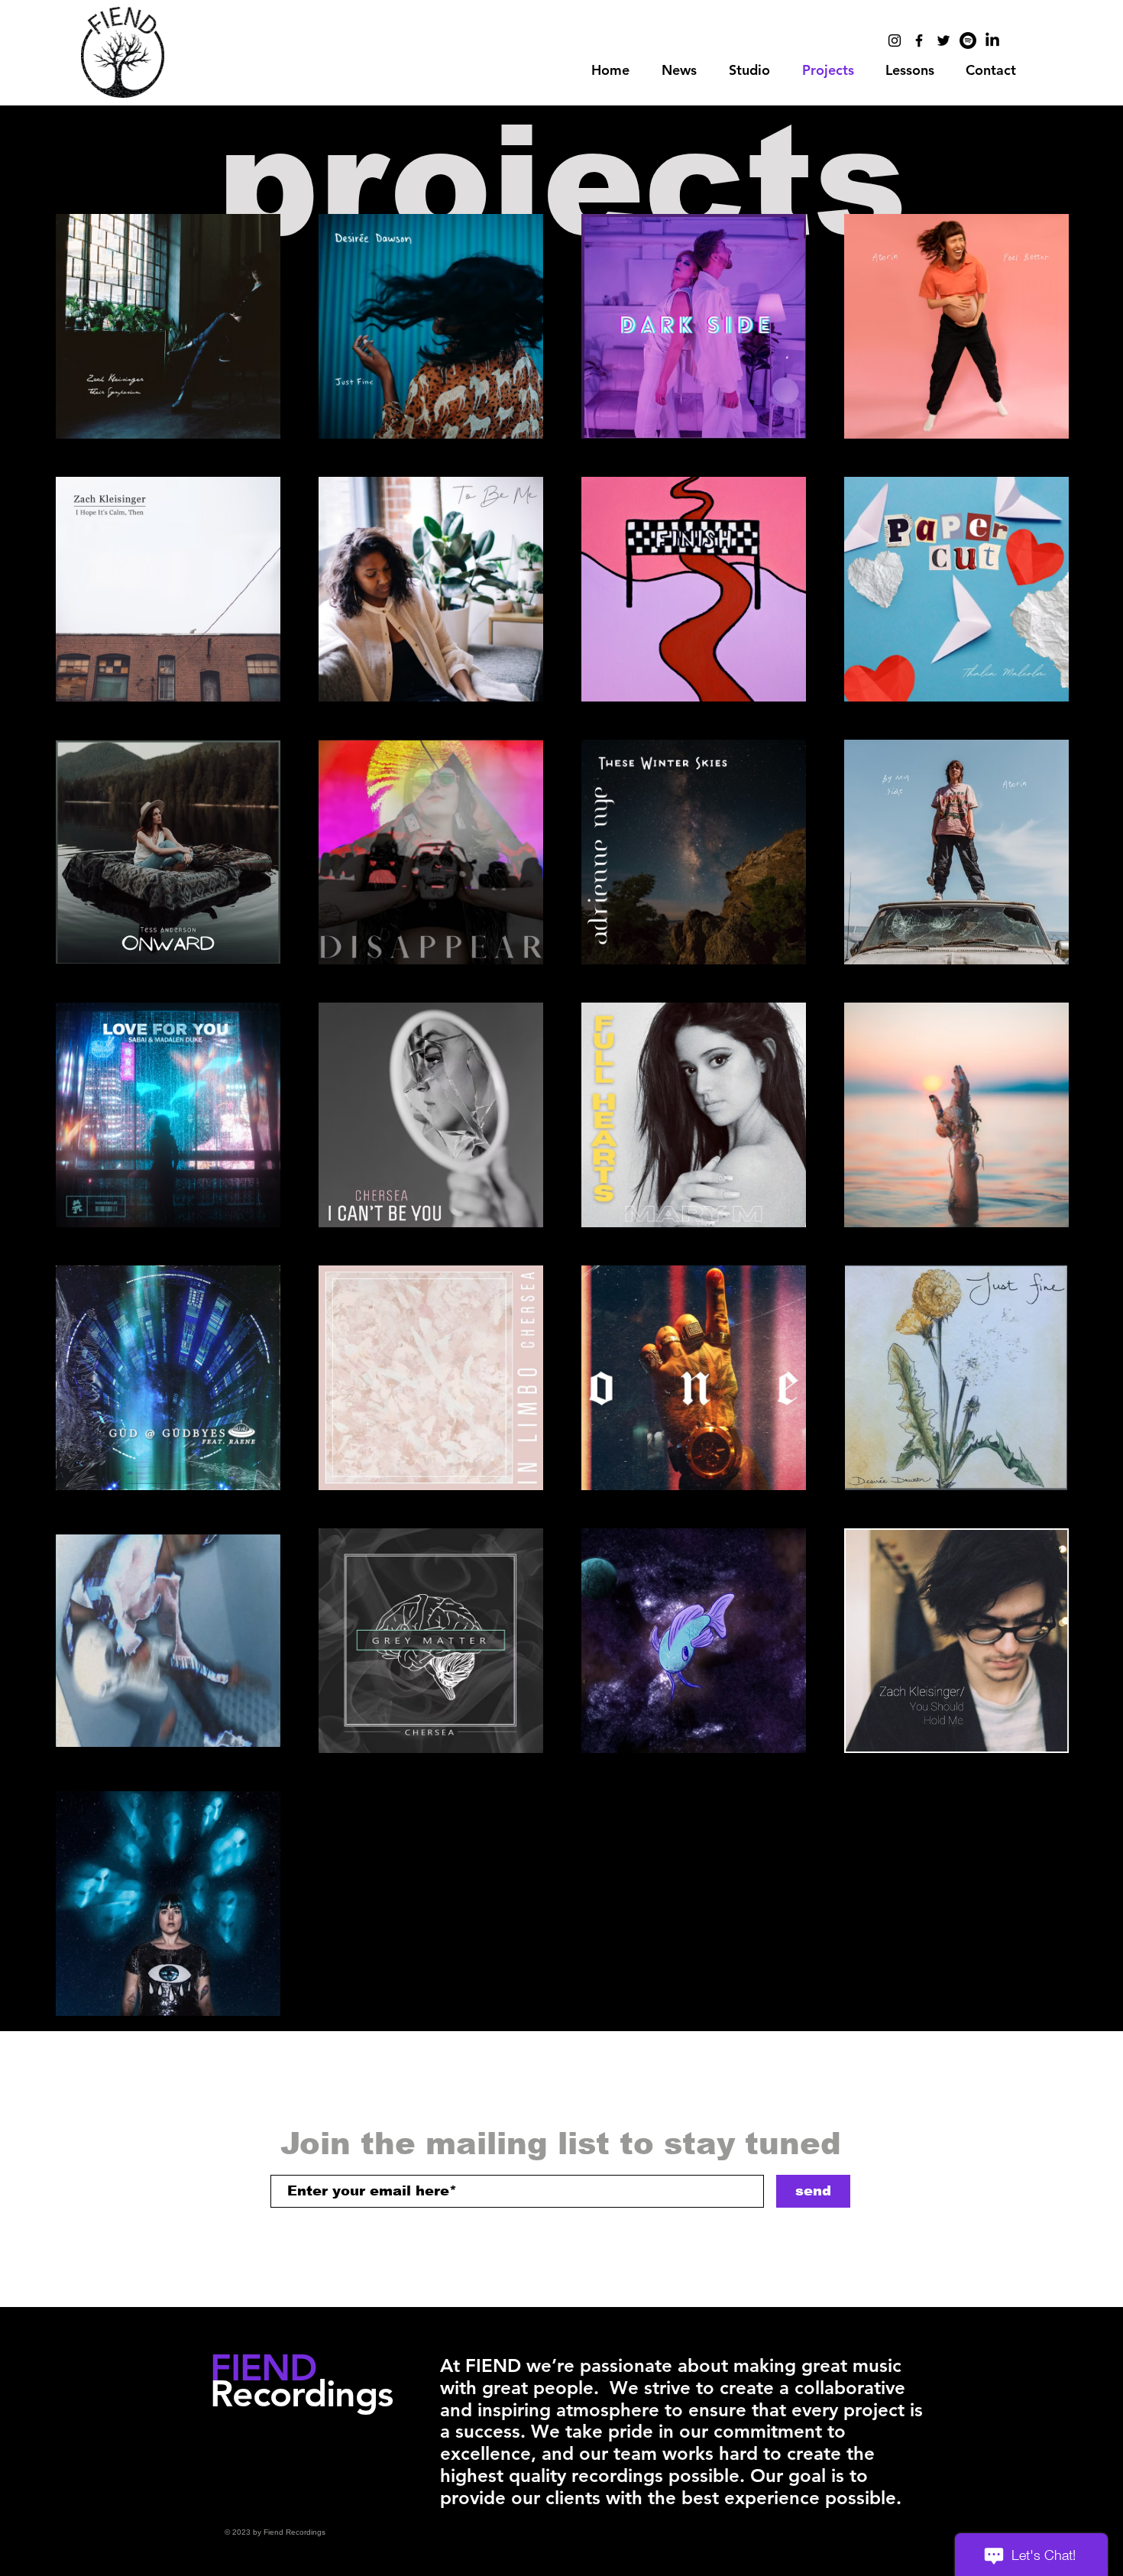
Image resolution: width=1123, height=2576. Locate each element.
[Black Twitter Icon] (943, 41)
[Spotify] (968, 41)
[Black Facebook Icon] (919, 41)
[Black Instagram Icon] (895, 41)
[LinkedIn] (992, 41)
